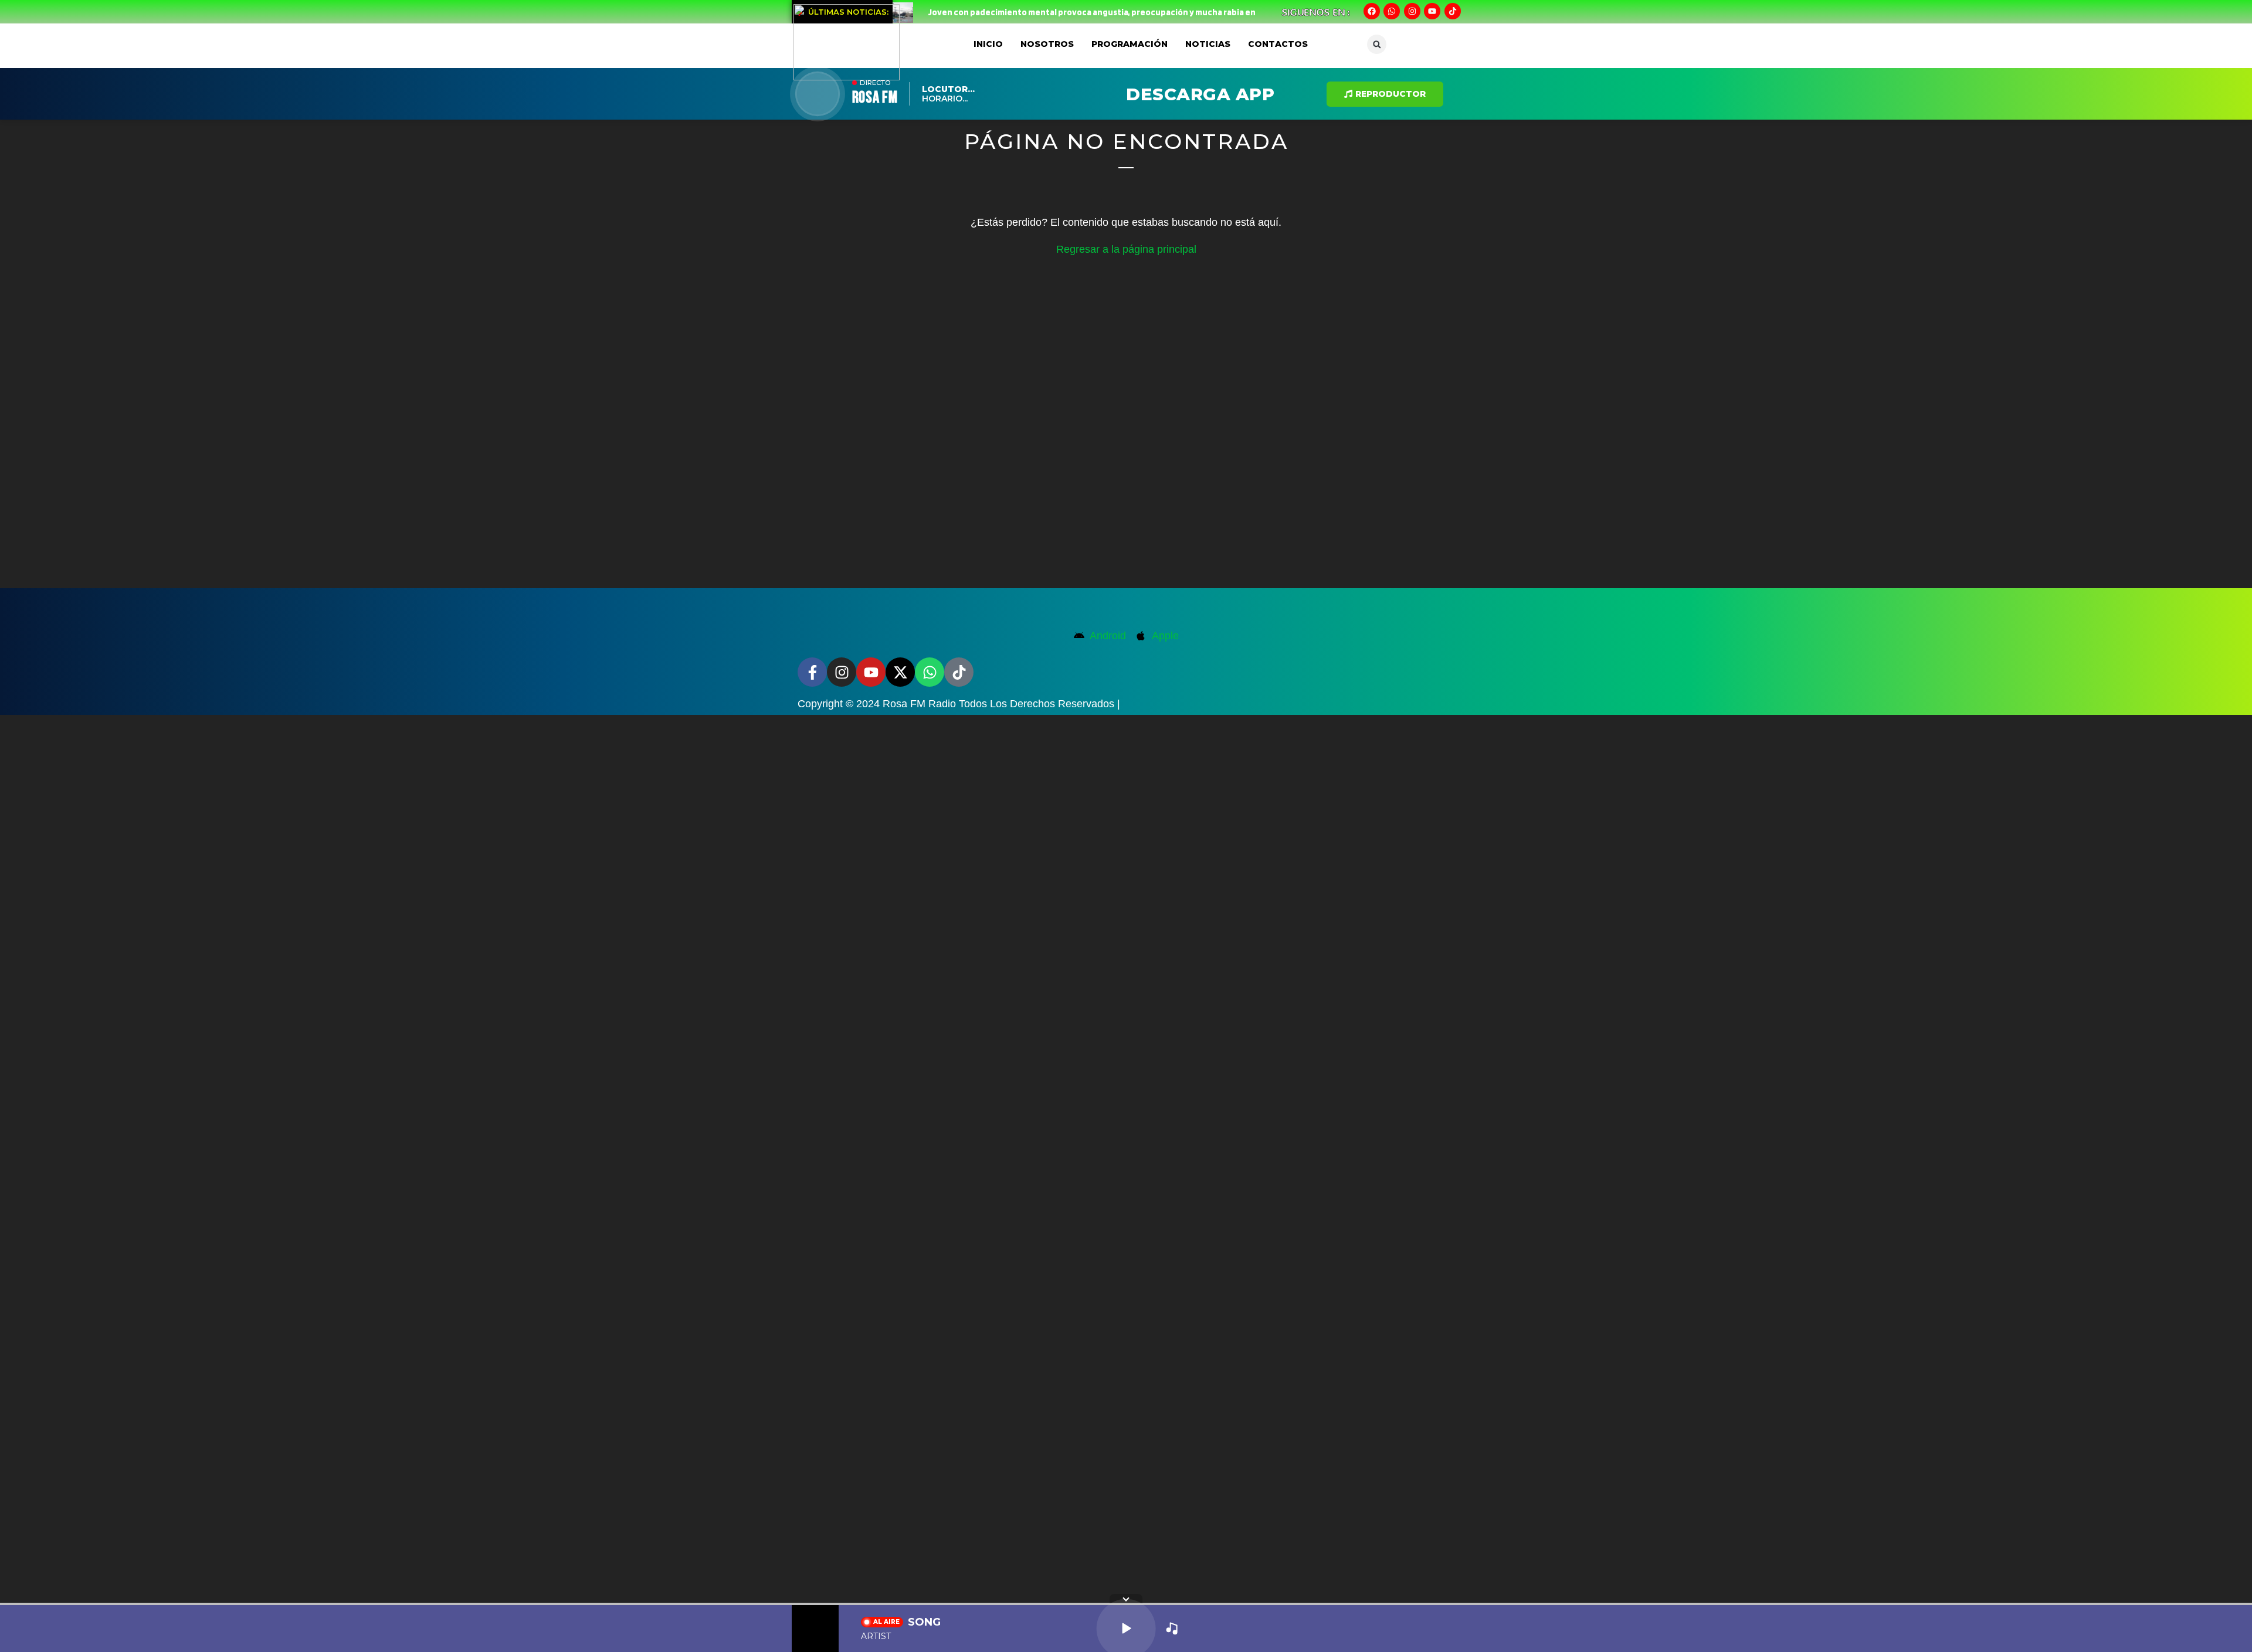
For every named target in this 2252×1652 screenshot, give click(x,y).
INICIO (988, 44)
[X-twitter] (900, 672)
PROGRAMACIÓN (1130, 44)
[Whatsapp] (1392, 11)
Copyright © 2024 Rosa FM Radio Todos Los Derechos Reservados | (959, 704)
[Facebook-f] (812, 672)
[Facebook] (1372, 11)
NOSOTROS (1047, 44)
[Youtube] (1432, 11)
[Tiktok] (1453, 11)
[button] (1377, 44)
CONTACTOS (1278, 44)
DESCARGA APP (1200, 94)
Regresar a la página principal (1126, 249)
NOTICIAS (1208, 44)
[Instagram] (1412, 11)
